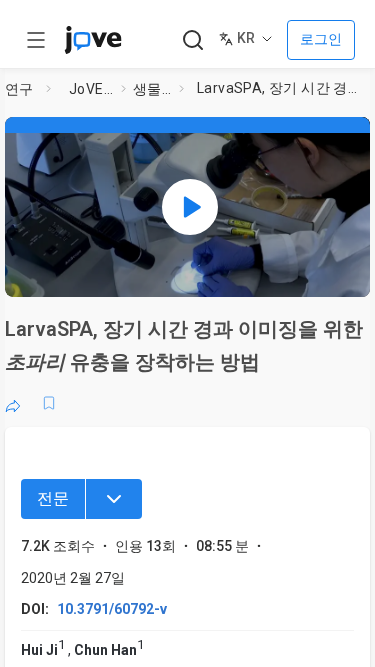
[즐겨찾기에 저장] (49, 403)
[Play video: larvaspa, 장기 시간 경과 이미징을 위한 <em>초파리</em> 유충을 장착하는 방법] (190, 207)
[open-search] (192, 40)
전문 (53, 498)
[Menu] (114, 499)
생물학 (152, 89)
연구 (19, 89)
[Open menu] (36, 40)
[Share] (13, 403)
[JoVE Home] (93, 40)
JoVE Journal (91, 89)
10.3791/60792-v (112, 609)
